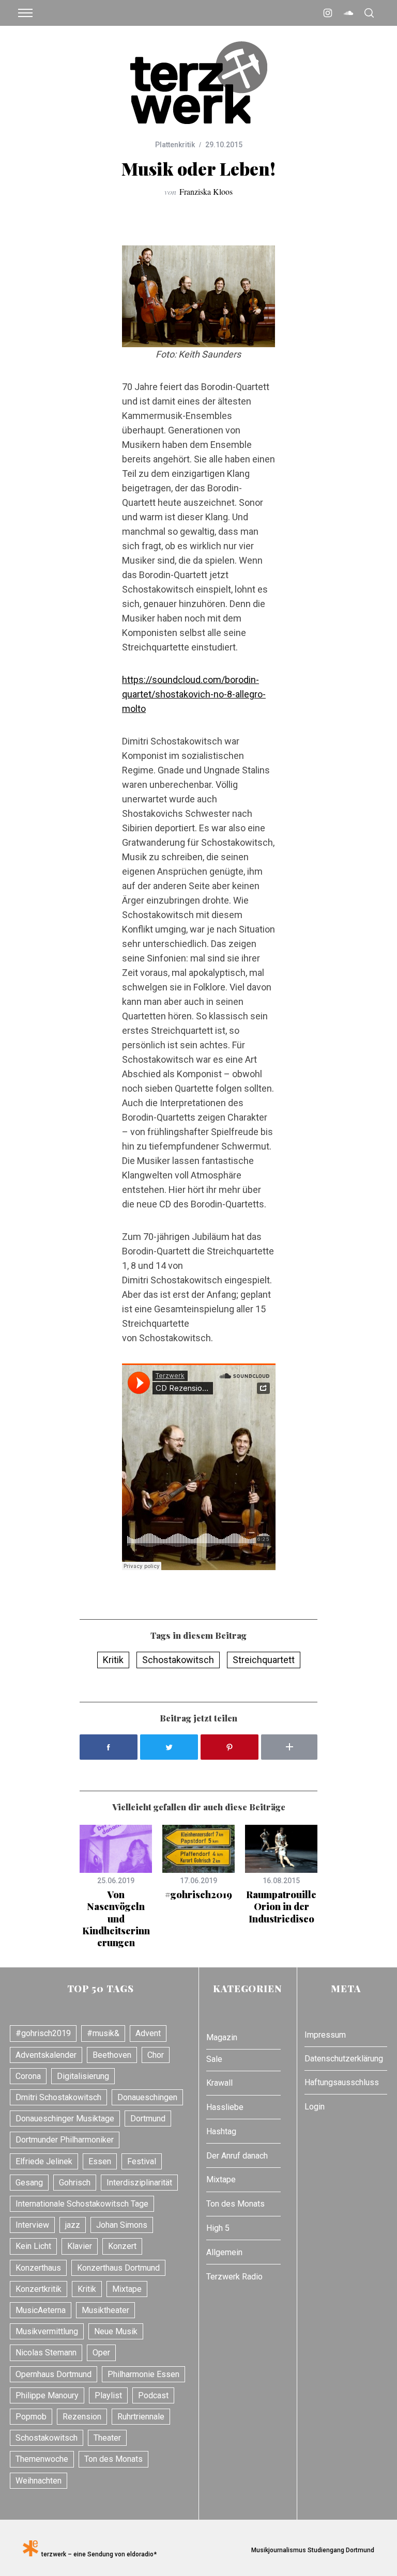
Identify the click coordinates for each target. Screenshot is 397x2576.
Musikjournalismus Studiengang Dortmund (311, 2550)
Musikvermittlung (47, 2331)
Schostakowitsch (178, 1660)
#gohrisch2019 (198, 1895)
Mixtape (127, 2289)
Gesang (29, 2183)
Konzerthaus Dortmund (118, 2268)
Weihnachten (39, 2481)
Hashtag (221, 2131)
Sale (214, 2059)
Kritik (113, 1660)
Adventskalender (46, 2055)
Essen (100, 2161)
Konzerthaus (38, 2268)
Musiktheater (105, 2310)
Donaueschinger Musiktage (65, 2119)
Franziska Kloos (206, 191)
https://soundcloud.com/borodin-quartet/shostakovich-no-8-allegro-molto (194, 694)
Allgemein (224, 2252)
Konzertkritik (39, 2289)
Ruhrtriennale (141, 2417)
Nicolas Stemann (46, 2353)
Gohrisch (75, 2183)
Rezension (82, 2417)
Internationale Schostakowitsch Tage (82, 2204)
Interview (32, 2225)
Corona (28, 2076)
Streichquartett (264, 1660)
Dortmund (148, 2119)
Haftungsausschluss (342, 2082)
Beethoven (112, 2055)
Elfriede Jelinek (44, 2161)
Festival (142, 2161)
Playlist (108, 2395)
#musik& (103, 2033)
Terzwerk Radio (234, 2277)
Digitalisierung (83, 2076)
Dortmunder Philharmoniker (65, 2140)
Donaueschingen (147, 2097)
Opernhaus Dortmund (54, 2374)
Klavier (80, 2246)
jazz (73, 2225)
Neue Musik (116, 2331)
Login (315, 2107)
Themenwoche (42, 2459)
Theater (107, 2438)
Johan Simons (122, 2225)
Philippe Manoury (47, 2395)
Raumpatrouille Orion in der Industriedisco (281, 1907)
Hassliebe (225, 2107)
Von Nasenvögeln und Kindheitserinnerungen (116, 1919)
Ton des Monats (113, 2459)
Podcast (153, 2395)
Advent (148, 2033)
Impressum (325, 2035)
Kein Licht (33, 2246)
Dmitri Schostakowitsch (58, 2097)
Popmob (31, 2417)
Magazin (222, 2037)
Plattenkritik (175, 145)
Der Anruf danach (237, 2156)
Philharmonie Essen (143, 2374)
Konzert (122, 2246)
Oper (101, 2353)
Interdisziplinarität (139, 2183)
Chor (156, 2055)
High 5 (218, 2228)
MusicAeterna (41, 2310)
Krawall (219, 2083)
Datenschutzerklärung (344, 2059)
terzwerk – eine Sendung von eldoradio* (97, 2554)
